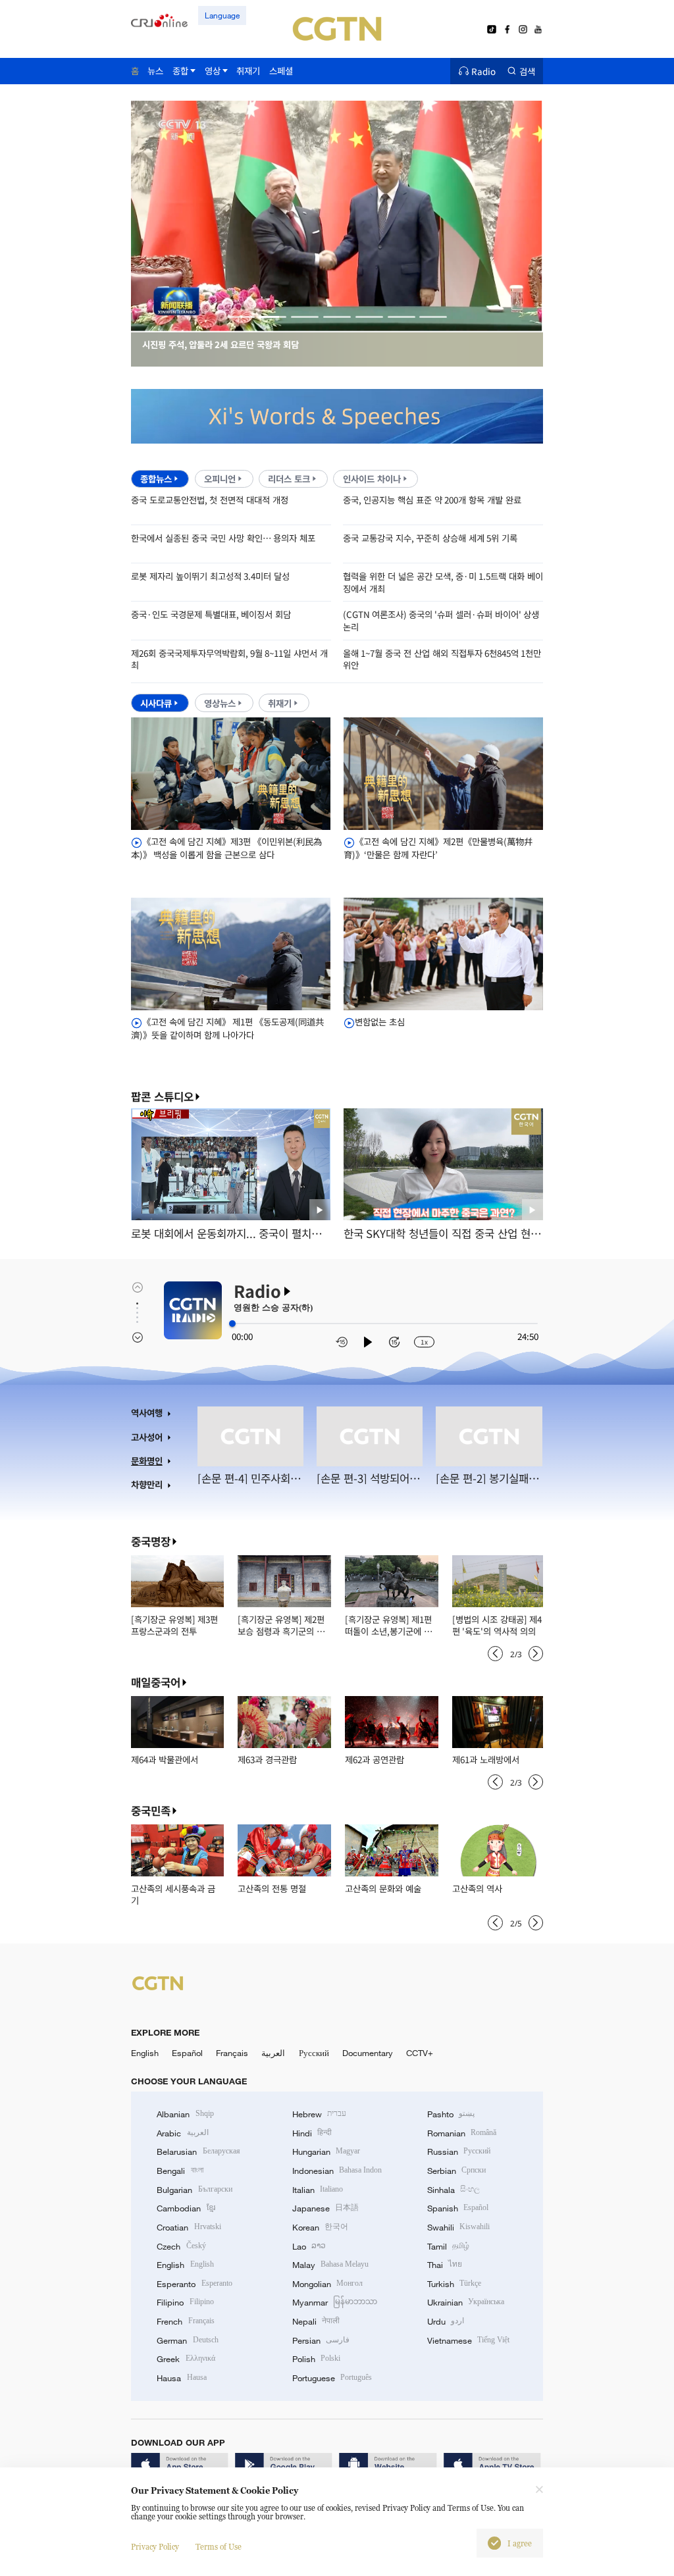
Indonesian (337, 2171)
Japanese (325, 2208)
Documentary (368, 2053)
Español (187, 2053)
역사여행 (147, 1413)
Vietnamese (468, 2340)
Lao (309, 2246)
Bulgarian (194, 2190)
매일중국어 (156, 1682)
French (185, 2321)
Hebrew (319, 2114)
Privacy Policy (155, 2547)
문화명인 (147, 1461)
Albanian (185, 2114)
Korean (320, 2227)
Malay (330, 2265)
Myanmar (335, 2302)
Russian (459, 2151)
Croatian (189, 2227)
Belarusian (198, 2151)
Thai (445, 2265)
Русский (314, 2053)
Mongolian (327, 2284)
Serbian (456, 2171)
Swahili (458, 2227)
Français (232, 2053)
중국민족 (151, 1811)
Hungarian (326, 2151)
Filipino (185, 2302)
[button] (241, 317)
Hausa (181, 2378)
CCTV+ (420, 2053)
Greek (186, 2359)
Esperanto (194, 2284)
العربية (273, 2053)
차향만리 (147, 1484)
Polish (316, 2359)
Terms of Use (219, 2547)
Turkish (454, 2284)
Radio (483, 71)
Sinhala (454, 2190)
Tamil (448, 2246)
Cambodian (186, 2208)
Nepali (316, 2321)
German (187, 2340)
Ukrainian (466, 2302)
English (145, 2053)
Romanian (462, 2133)
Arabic (182, 2133)
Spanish (458, 2208)
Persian (321, 2340)
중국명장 (151, 1541)
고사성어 (147, 1437)
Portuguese (332, 2378)
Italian (318, 2190)
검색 (527, 71)
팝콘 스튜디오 (162, 1097)
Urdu (446, 2321)
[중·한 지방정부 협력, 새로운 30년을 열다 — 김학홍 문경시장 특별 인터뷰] (337, 325)
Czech (181, 2246)
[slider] (232, 1324)
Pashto (451, 2114)
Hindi (312, 2133)
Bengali (180, 2171)
